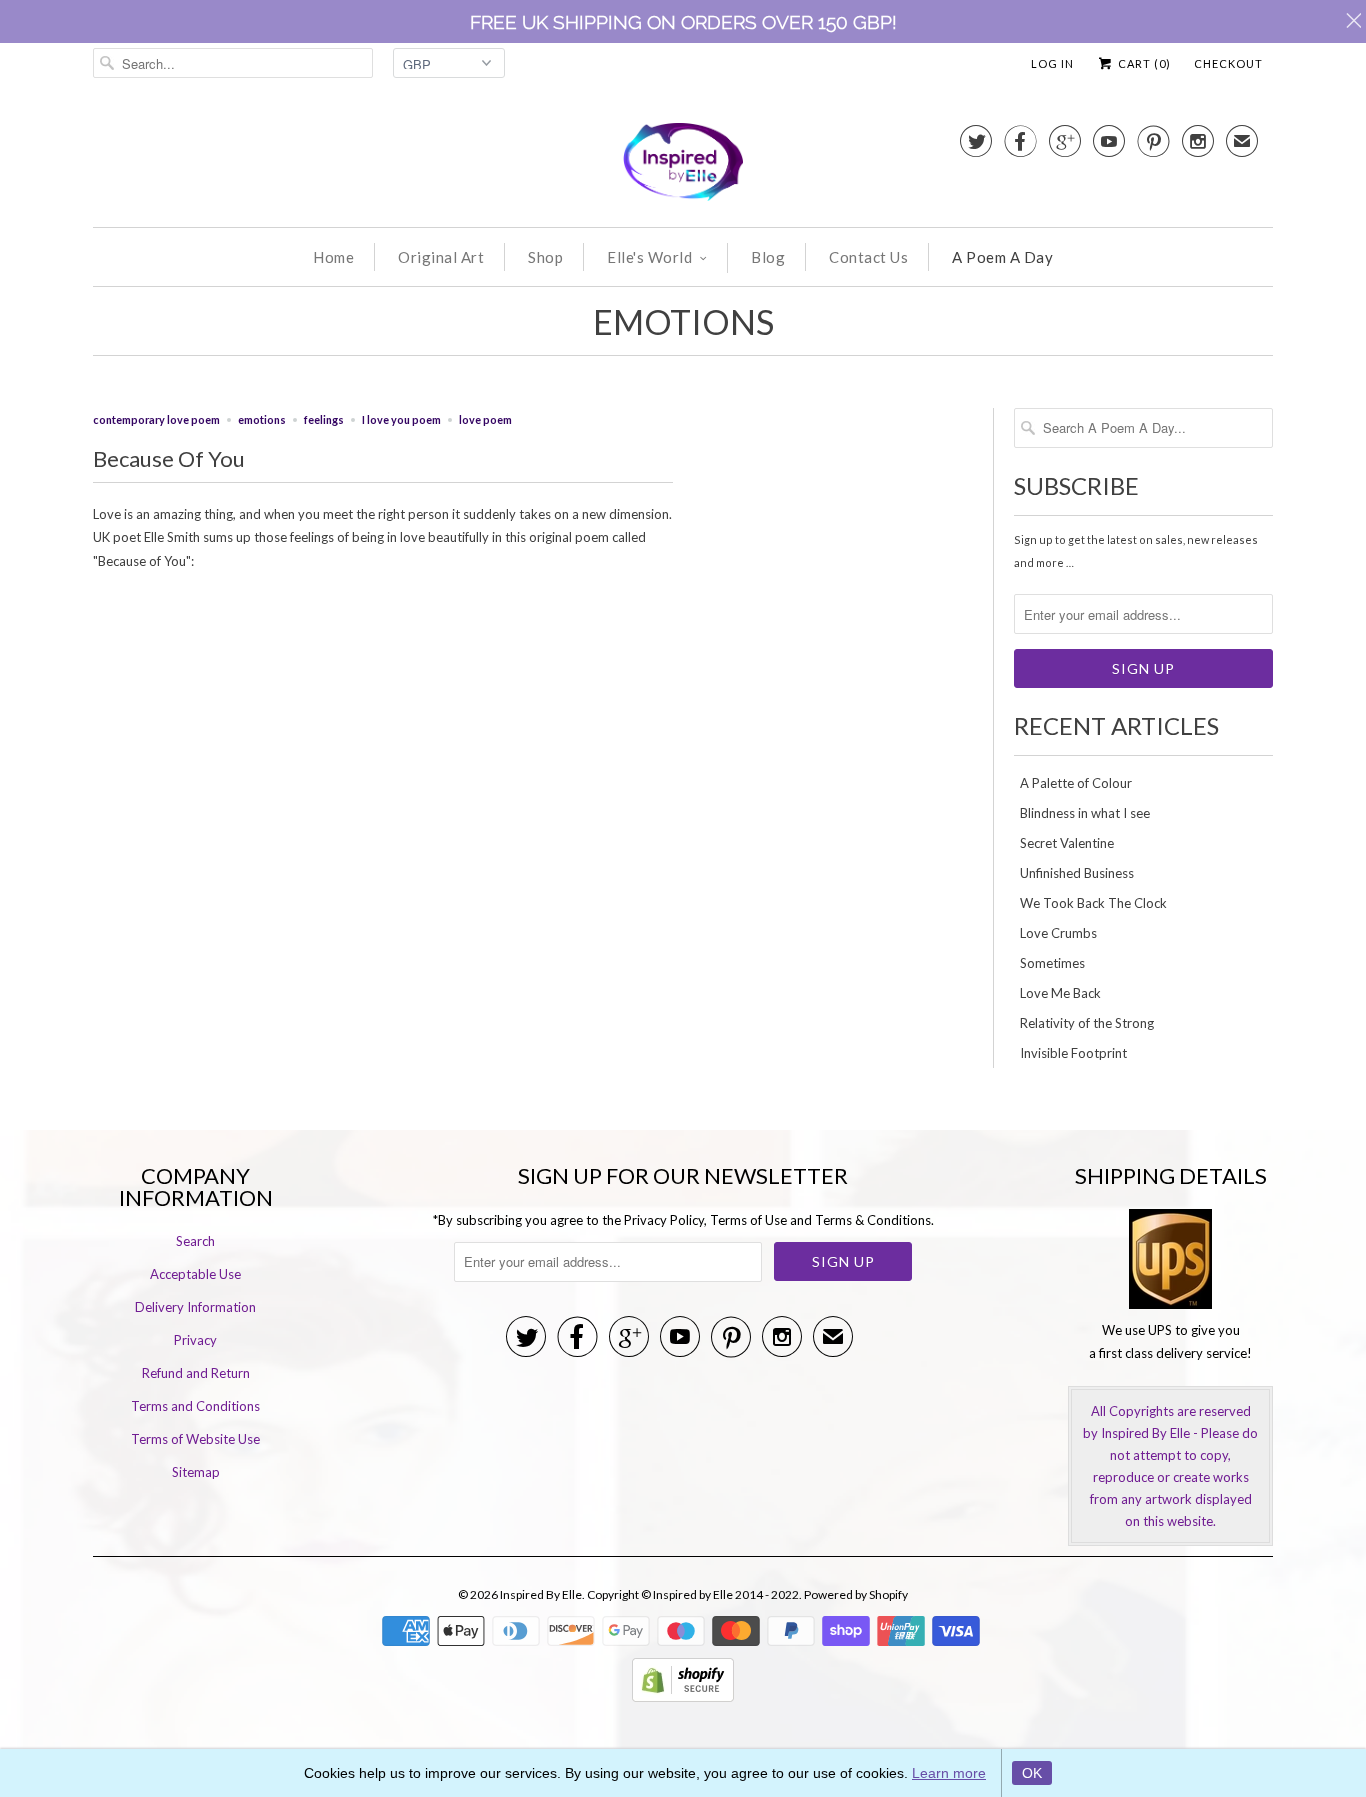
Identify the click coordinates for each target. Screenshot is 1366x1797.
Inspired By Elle (541, 1594)
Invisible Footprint (1073, 1053)
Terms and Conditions (195, 1406)
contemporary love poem (156, 419)
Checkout (1228, 63)
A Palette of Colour (1076, 783)
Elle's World (649, 257)
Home (333, 257)
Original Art (441, 257)
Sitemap (196, 1472)
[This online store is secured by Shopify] (683, 1697)
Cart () (1143, 63)
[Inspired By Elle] (683, 165)
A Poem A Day (1002, 257)
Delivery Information (195, 1307)
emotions (683, 321)
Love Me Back (1060, 993)
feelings (324, 419)
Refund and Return (196, 1373)
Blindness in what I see (1085, 813)
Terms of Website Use (195, 1439)
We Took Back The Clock (1093, 903)
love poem (485, 419)
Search (195, 1241)
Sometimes (1052, 963)
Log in (1052, 63)
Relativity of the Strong (1087, 1023)
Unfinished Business (1077, 873)
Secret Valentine (1067, 843)
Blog (768, 257)
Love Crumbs (1058, 933)
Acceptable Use (195, 1274)
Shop (545, 257)
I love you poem (401, 419)
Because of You (169, 458)
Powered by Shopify (856, 1594)
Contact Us (868, 257)
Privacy (195, 1340)
